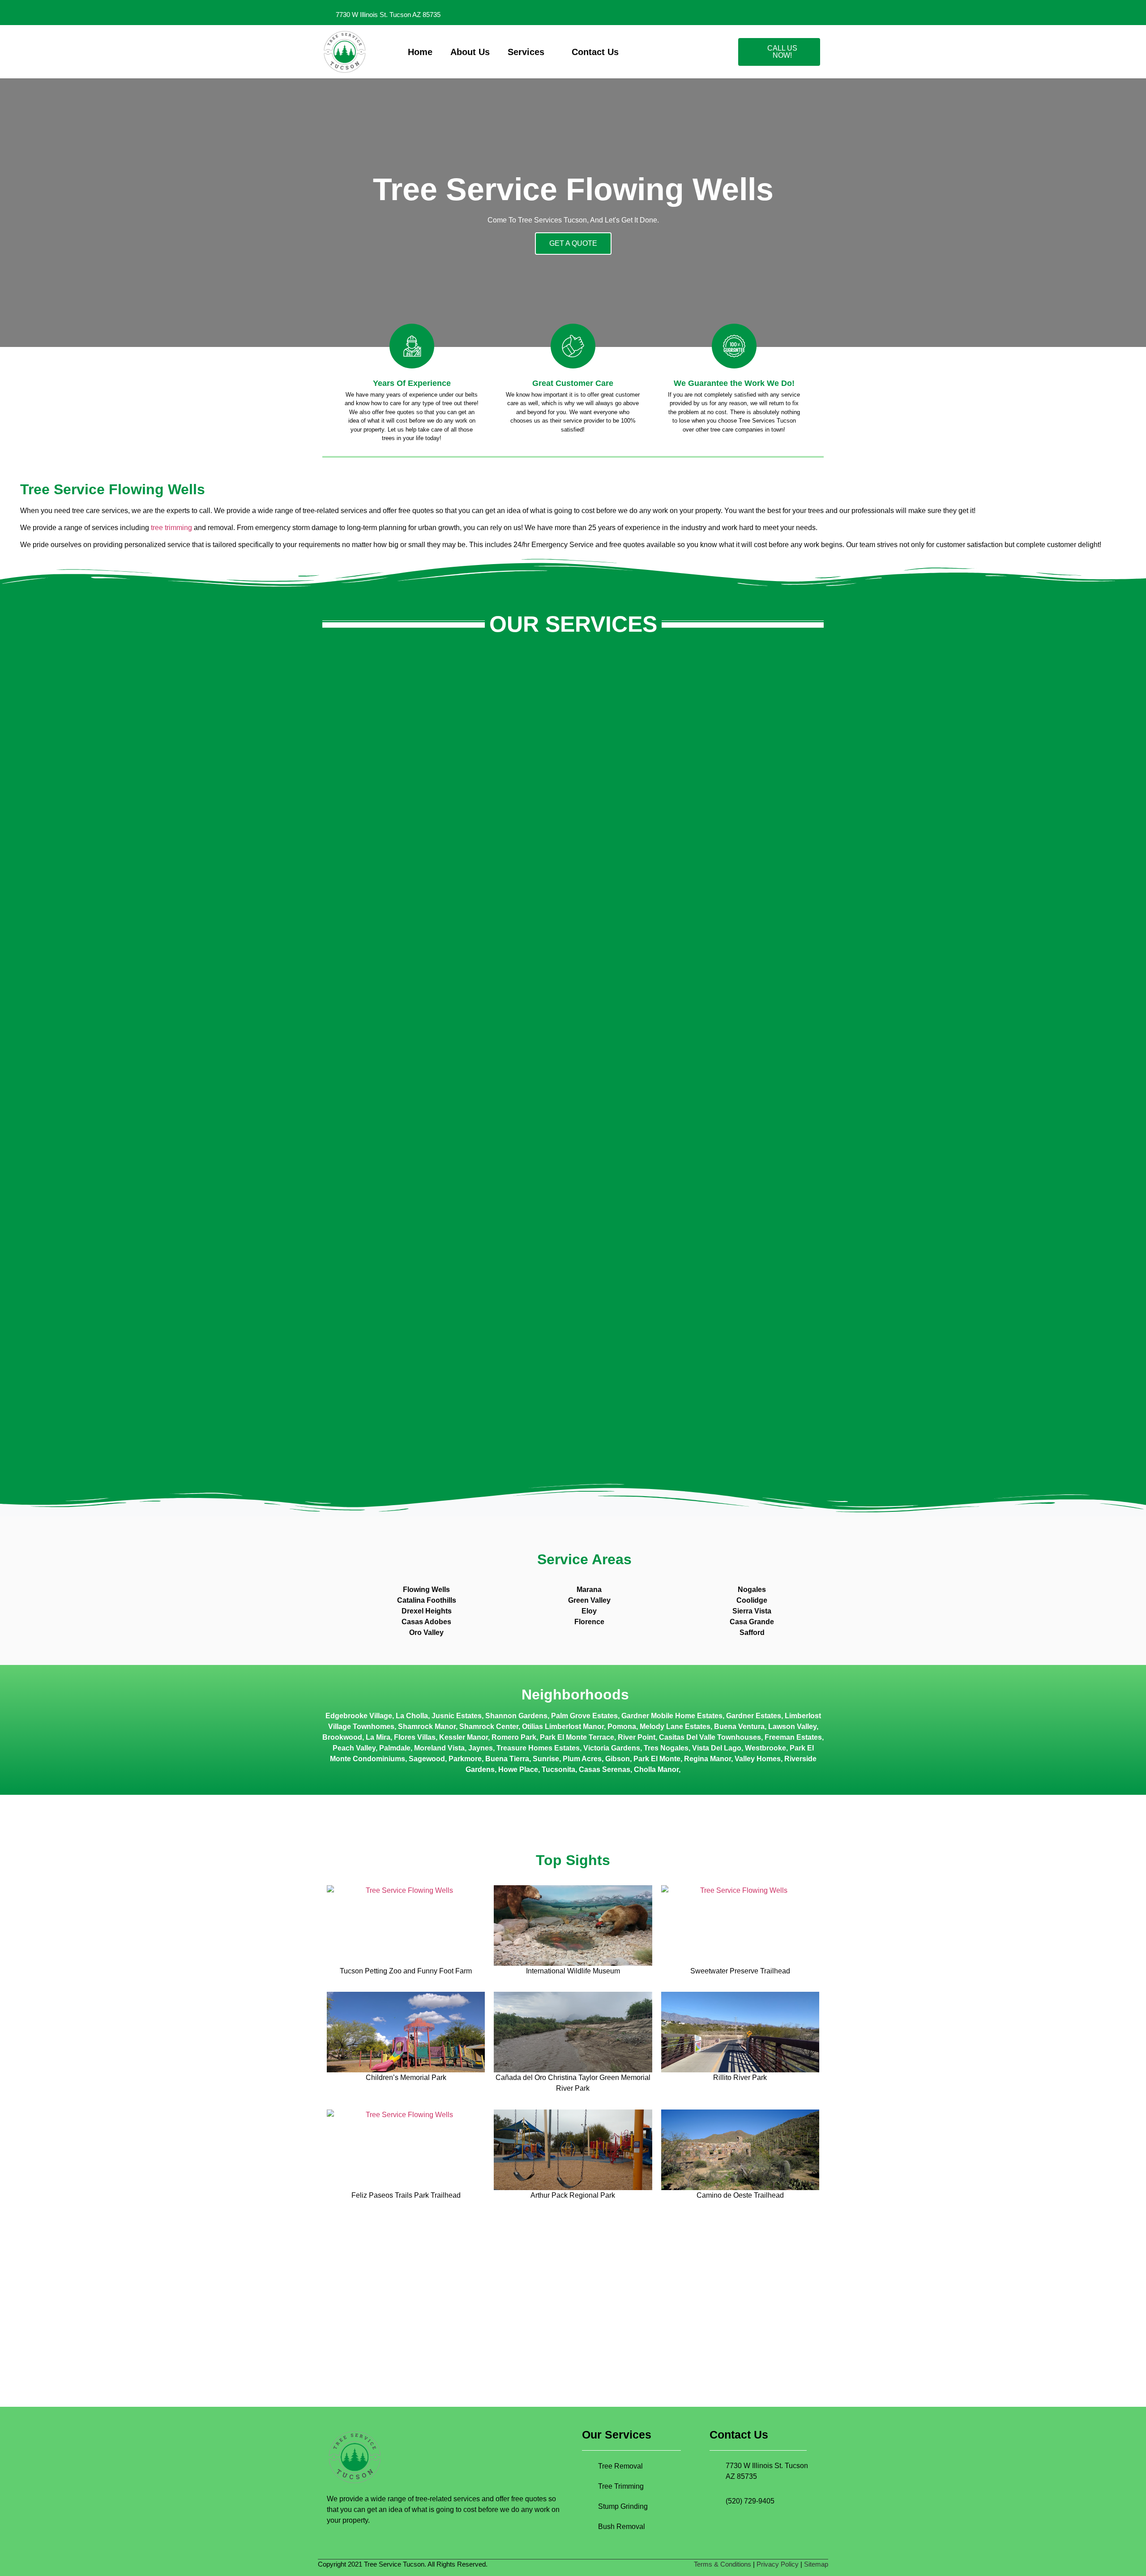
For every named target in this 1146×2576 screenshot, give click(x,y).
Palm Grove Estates (584, 1716)
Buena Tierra (507, 1759)
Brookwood (342, 1737)
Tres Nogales (666, 1748)
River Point (637, 1737)
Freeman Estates (793, 1737)
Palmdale (395, 1748)
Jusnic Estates (457, 1716)
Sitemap (816, 2564)
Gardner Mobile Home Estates (672, 1716)
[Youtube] (816, 13)
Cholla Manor (656, 1769)
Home (420, 52)
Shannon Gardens (516, 1716)
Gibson (618, 1759)
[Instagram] (761, 13)
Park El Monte (657, 1759)
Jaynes (481, 1748)
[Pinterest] (779, 13)
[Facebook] (742, 13)
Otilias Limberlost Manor (563, 1727)
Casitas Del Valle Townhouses (710, 1737)
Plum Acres (582, 1759)
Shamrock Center (489, 1727)
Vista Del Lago (717, 1748)
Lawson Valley (792, 1727)
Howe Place (518, 1769)
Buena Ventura (739, 1727)
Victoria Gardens (612, 1748)
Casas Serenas (605, 1769)
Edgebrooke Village (359, 1716)
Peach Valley (354, 1748)
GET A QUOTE (573, 243)
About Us (470, 52)
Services (526, 52)
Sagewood (427, 1759)
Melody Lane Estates (675, 1727)
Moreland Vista (439, 1748)
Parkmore (465, 1759)
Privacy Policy (778, 2564)
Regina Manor (708, 1759)
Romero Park (514, 1737)
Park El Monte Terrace (577, 1737)
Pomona (622, 1727)
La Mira (378, 1737)
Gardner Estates (754, 1716)
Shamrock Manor (427, 1727)
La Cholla (412, 1716)
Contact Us (595, 52)
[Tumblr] (797, 13)
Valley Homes (758, 1759)
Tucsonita (558, 1769)
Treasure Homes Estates (538, 1748)
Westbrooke (765, 1748)
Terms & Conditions (723, 2564)
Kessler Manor (464, 1737)
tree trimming (171, 528)
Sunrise (546, 1759)
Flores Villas (415, 1737)
